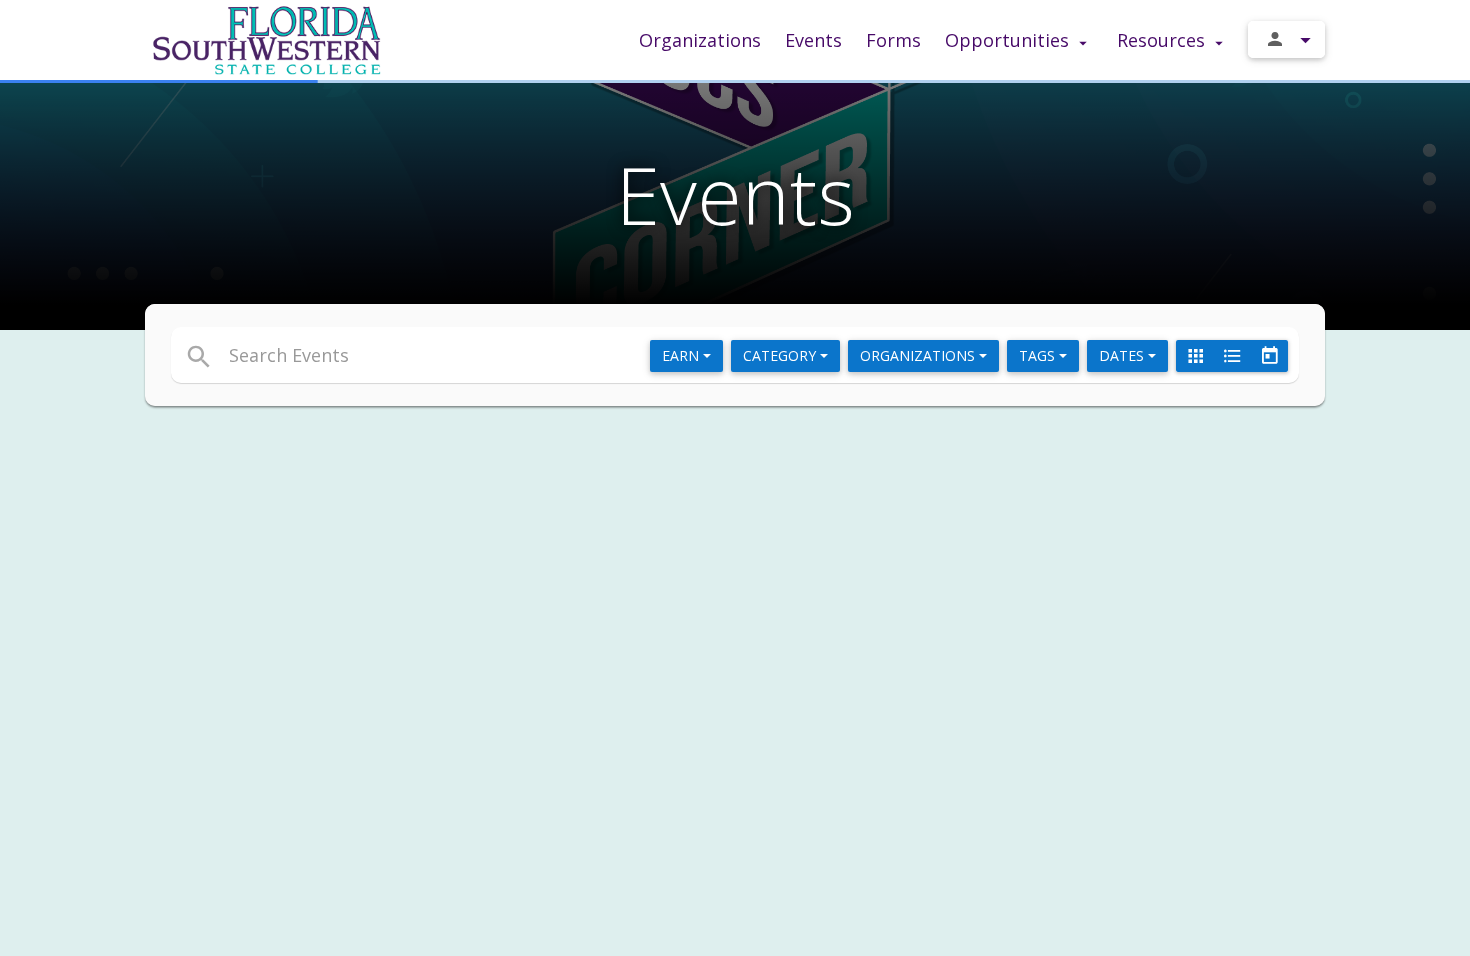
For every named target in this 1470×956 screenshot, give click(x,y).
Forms (893, 40)
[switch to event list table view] (1232, 356)
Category (781, 355)
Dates (1123, 355)
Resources (1163, 40)
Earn (682, 355)
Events (813, 40)
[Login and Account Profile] (1286, 39)
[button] (552, 355)
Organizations (700, 40)
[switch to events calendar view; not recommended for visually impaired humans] (1269, 356)
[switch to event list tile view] (1195, 356)
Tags (1039, 355)
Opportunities (1009, 40)
